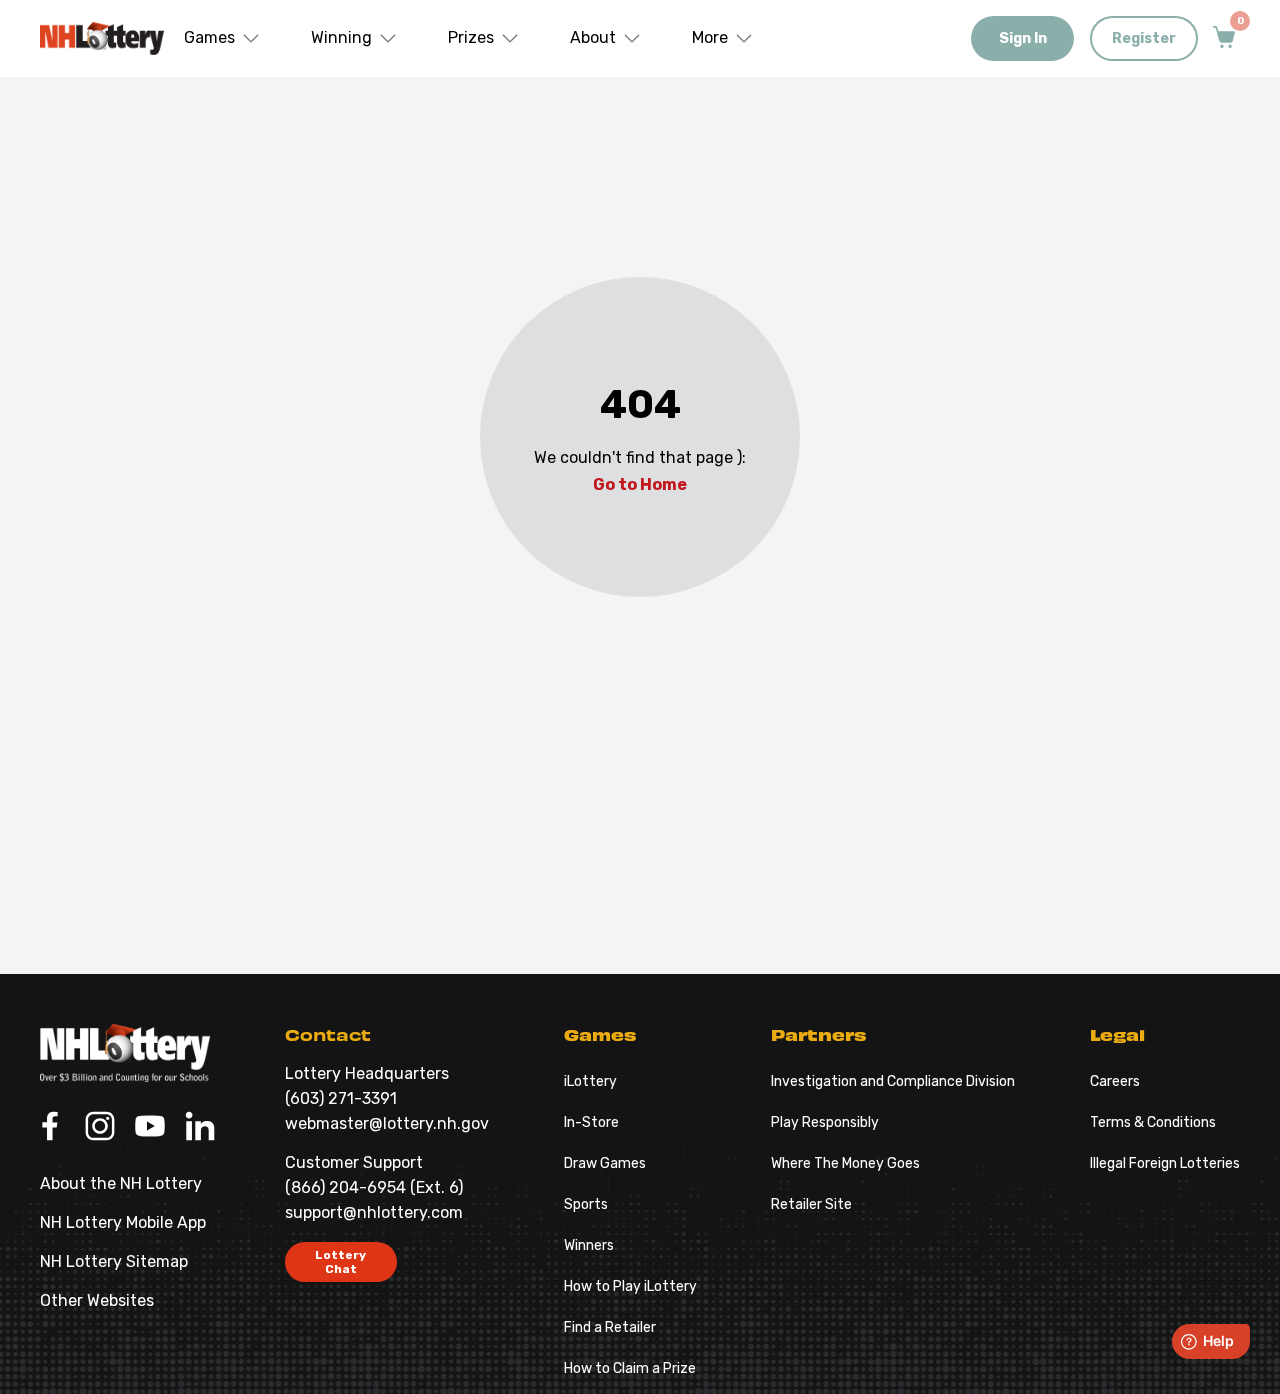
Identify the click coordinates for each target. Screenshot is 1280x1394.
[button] (222, 38)
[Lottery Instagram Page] (100, 1128)
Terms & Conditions (1153, 1122)
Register (1144, 38)
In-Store (591, 1122)
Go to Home (640, 484)
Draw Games (605, 1163)
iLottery (590, 1081)
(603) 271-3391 (341, 1098)
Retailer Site (811, 1204)
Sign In (1023, 38)
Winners (589, 1245)
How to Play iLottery (630, 1286)
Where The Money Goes (845, 1163)
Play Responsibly (825, 1122)
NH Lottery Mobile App (123, 1222)
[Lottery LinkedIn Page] (200, 1128)
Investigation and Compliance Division (893, 1081)
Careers (1115, 1081)
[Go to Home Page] (125, 1053)
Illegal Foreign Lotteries (1165, 1163)
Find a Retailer (610, 1327)
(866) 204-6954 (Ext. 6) (374, 1187)
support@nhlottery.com (374, 1212)
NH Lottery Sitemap (114, 1261)
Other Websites (97, 1300)
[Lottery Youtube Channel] (150, 1128)
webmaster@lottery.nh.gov (387, 1123)
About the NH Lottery (121, 1183)
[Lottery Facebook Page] (50, 1128)
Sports (586, 1204)
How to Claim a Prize (630, 1368)
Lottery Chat (340, 1262)
